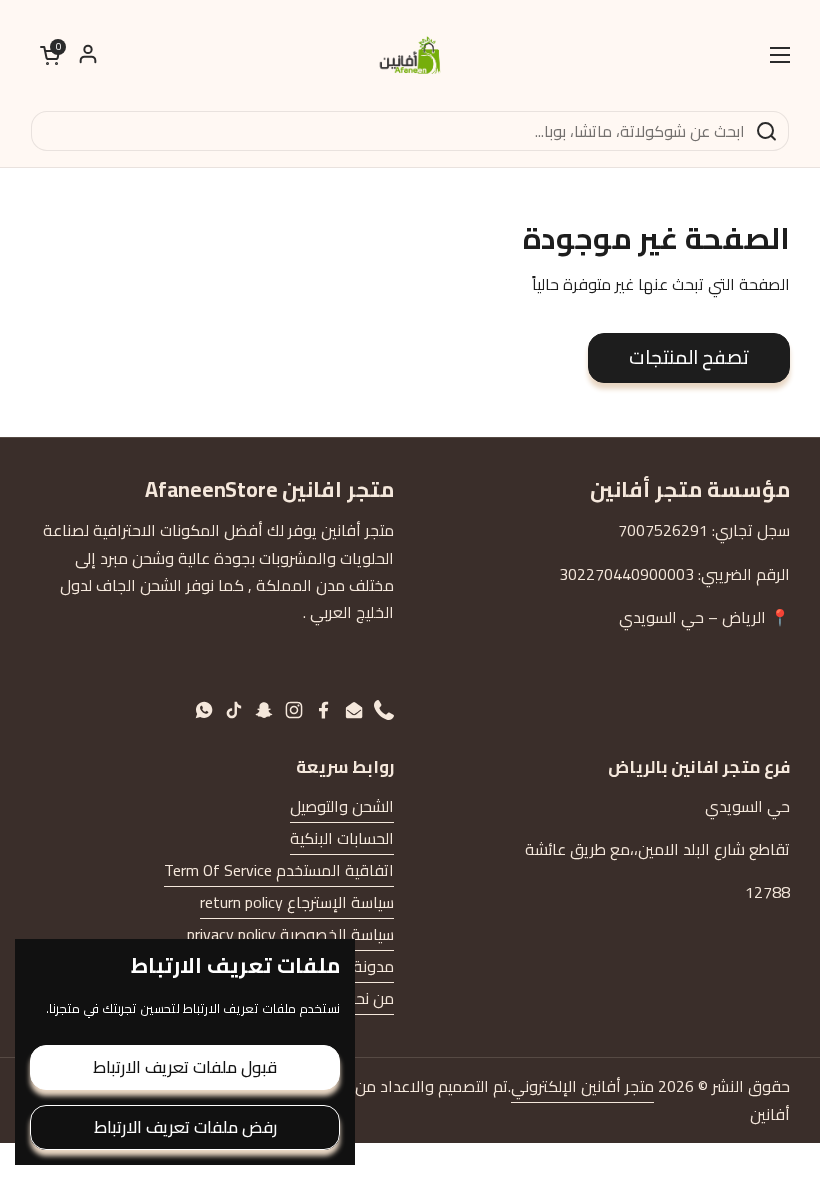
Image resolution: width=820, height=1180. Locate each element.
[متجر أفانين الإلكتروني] (410, 55)
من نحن (369, 998)
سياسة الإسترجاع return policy (297, 902)
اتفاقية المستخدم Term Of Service (279, 870)
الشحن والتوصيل (342, 806)
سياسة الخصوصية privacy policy (290, 934)
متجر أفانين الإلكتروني (582, 1086)
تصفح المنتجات (689, 357)
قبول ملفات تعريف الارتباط (185, 1067)
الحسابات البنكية (342, 838)
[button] (50, 55)
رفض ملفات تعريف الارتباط (185, 1127)
